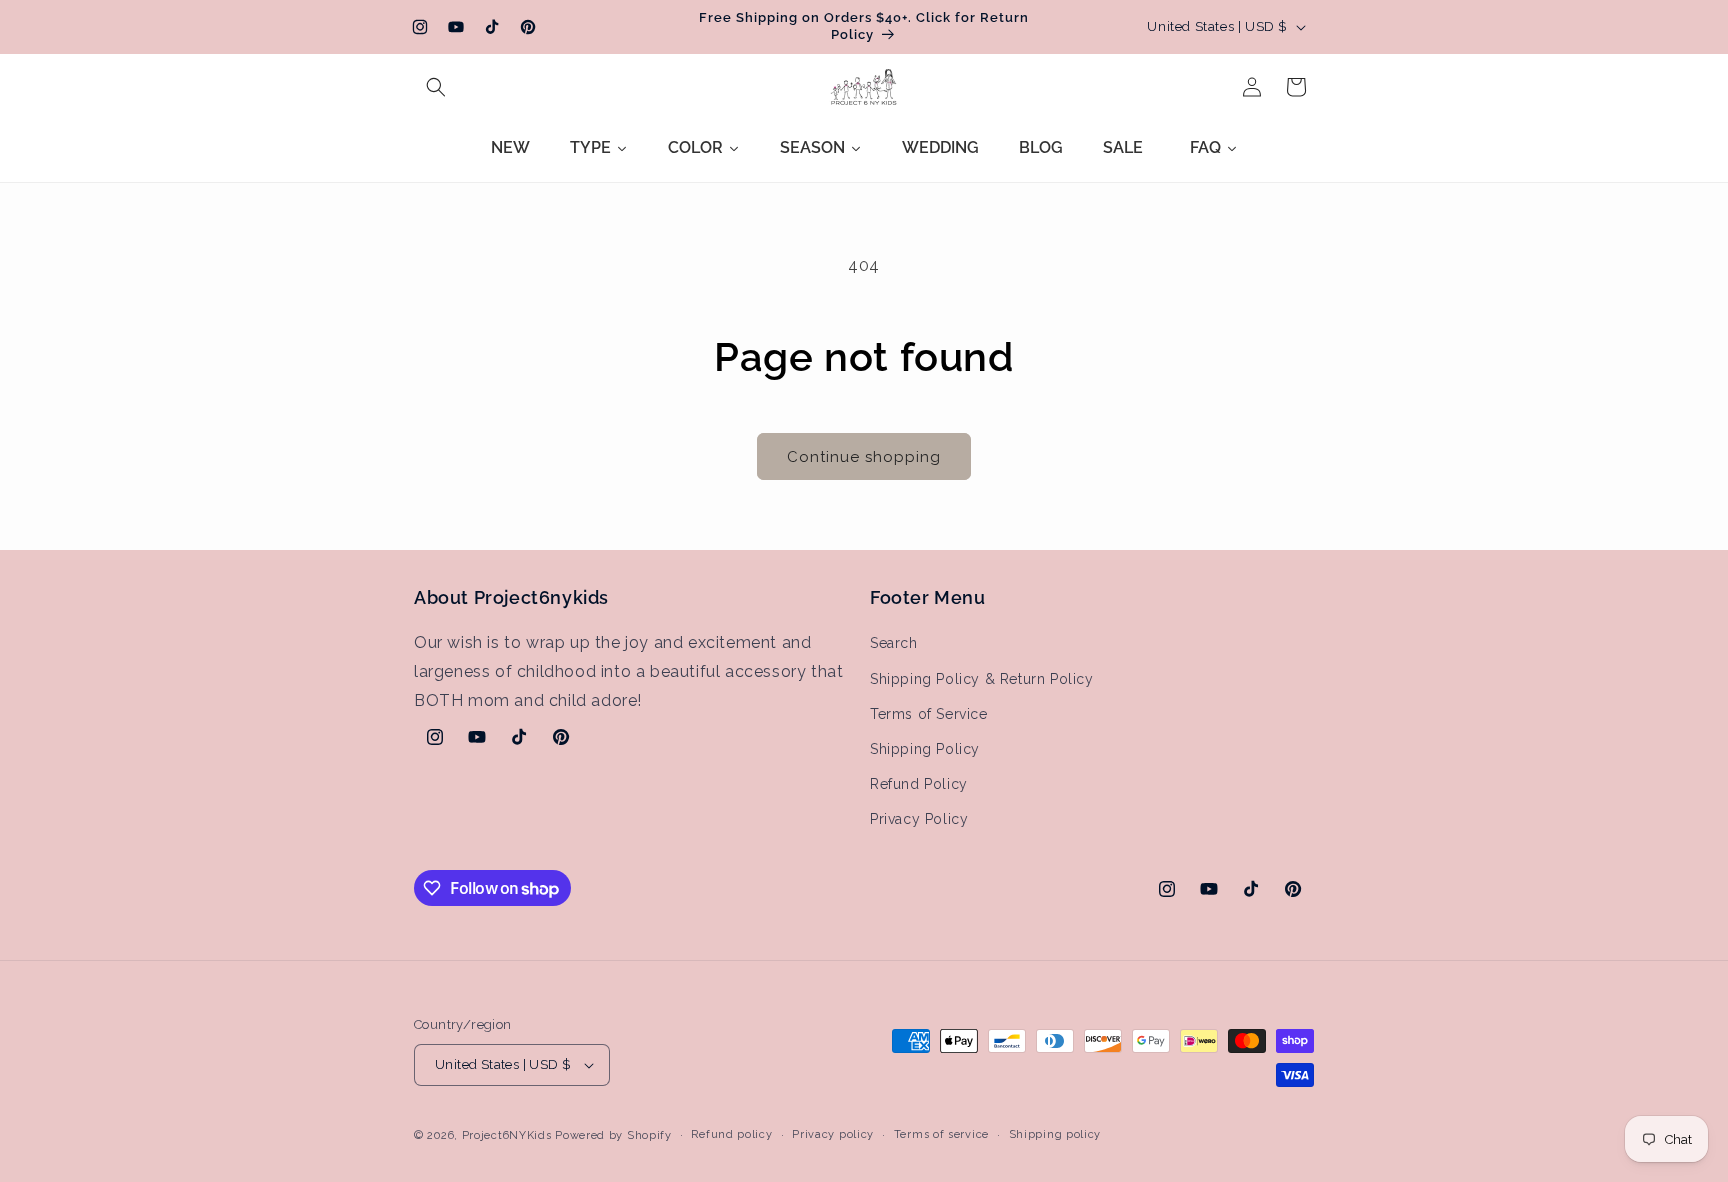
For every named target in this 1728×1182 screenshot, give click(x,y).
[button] (436, 87)
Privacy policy (833, 1134)
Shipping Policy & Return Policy (982, 679)
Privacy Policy (919, 820)
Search (894, 644)
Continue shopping (864, 457)
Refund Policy (919, 784)
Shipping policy (1055, 1134)
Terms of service (941, 1134)
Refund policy (731, 1134)
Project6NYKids (507, 1135)
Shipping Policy (925, 749)
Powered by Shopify (613, 1135)
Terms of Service (929, 714)
